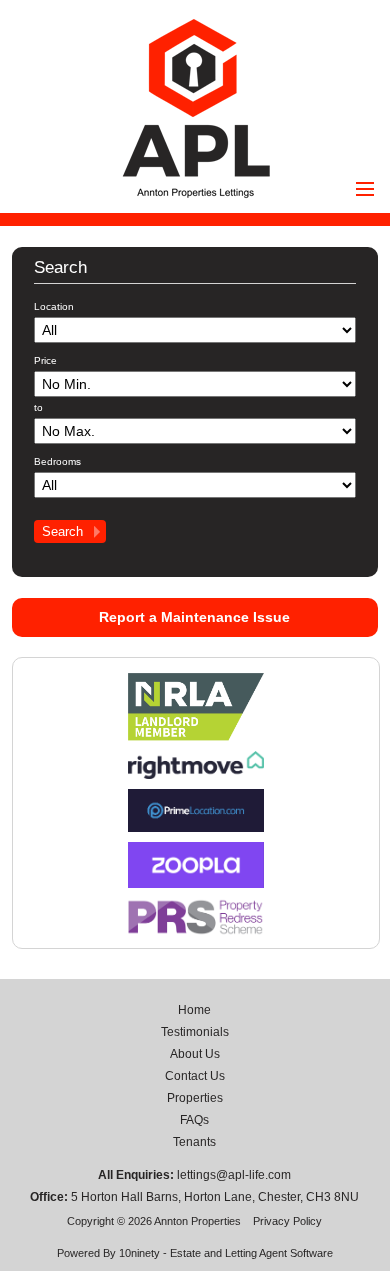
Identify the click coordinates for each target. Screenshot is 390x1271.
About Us (195, 1054)
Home (194, 1010)
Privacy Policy (287, 1221)
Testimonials (195, 1032)
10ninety (139, 1253)
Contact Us (195, 1076)
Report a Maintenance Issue (194, 617)
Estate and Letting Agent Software (251, 1253)
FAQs (194, 1120)
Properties (195, 1098)
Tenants (194, 1142)
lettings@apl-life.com (234, 1175)
